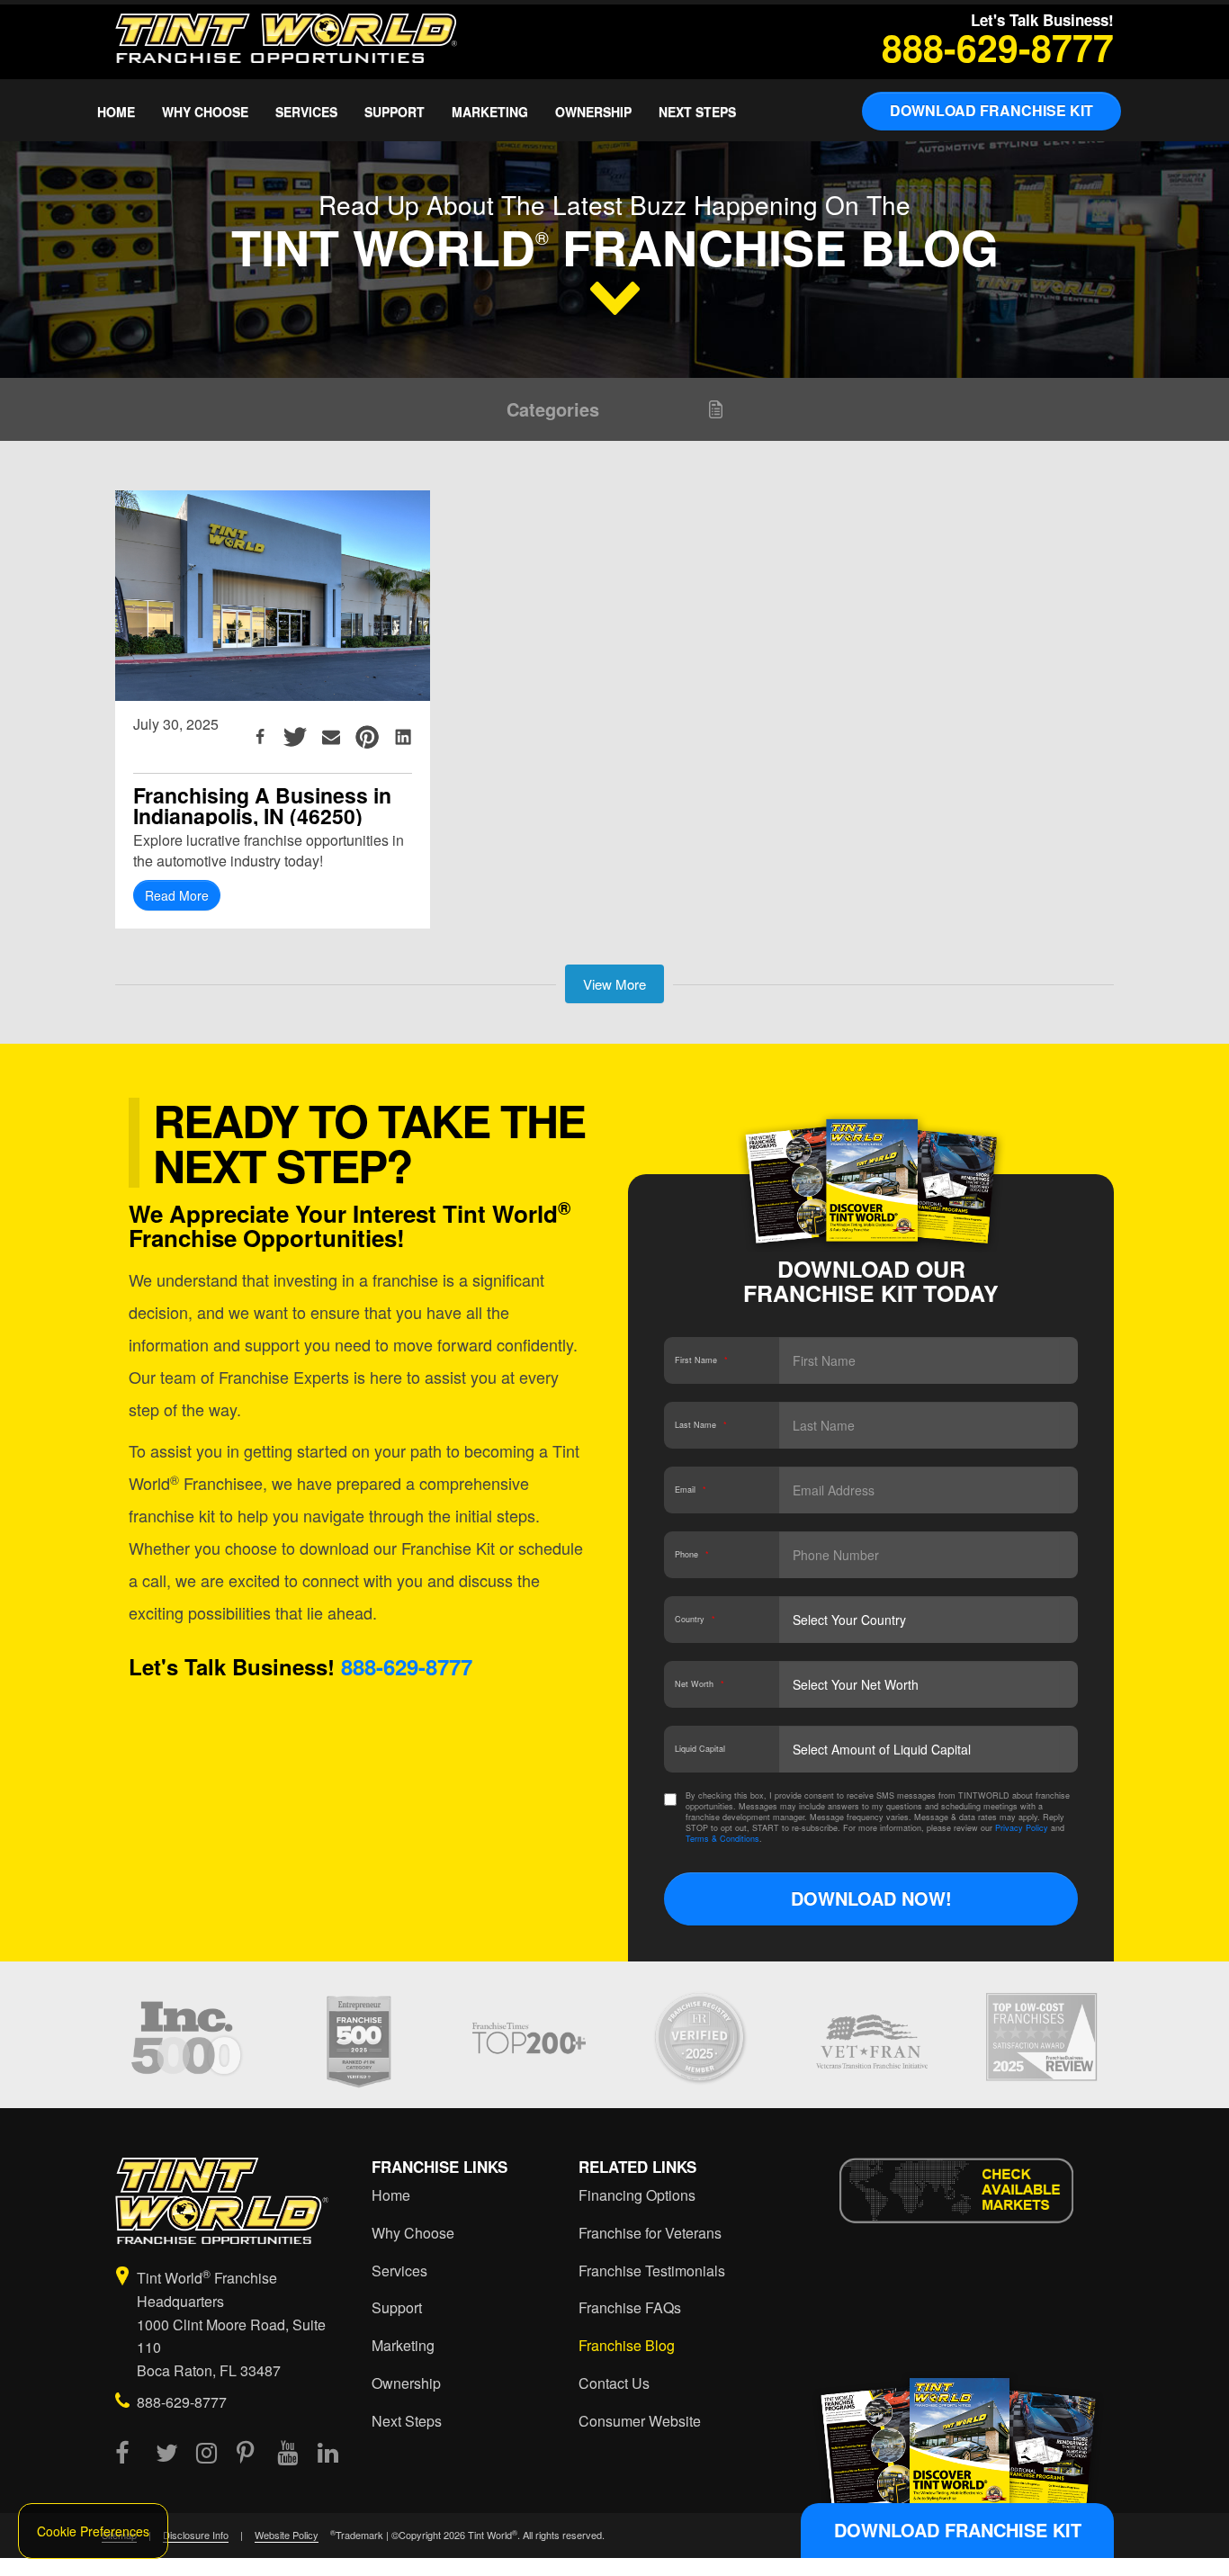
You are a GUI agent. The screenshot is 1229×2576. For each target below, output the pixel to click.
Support (395, 112)
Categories (553, 409)
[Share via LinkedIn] (403, 737)
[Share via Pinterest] (367, 737)
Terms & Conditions (722, 1839)
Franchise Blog (627, 2346)
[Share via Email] (331, 737)
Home (116, 112)
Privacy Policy (1022, 1828)
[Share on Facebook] (260, 737)
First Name (701, 1360)
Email (691, 1490)
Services (306, 112)
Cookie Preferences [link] (93, 2531)
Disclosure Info (196, 2535)
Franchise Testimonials (652, 2271)
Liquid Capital (700, 1749)
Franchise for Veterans (650, 2233)
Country (695, 1619)
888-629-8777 (998, 47)
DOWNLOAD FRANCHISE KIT (991, 110)
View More (614, 984)
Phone (692, 1554)
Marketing (490, 112)
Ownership (593, 112)
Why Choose (205, 112)
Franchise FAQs (630, 2308)
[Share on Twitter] (295, 737)
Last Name (701, 1425)
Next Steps (697, 112)
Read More (177, 895)
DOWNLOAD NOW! (871, 1898)
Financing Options (637, 2195)
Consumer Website (640, 2421)
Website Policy (287, 2535)
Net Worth (700, 1684)
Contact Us (614, 2383)
